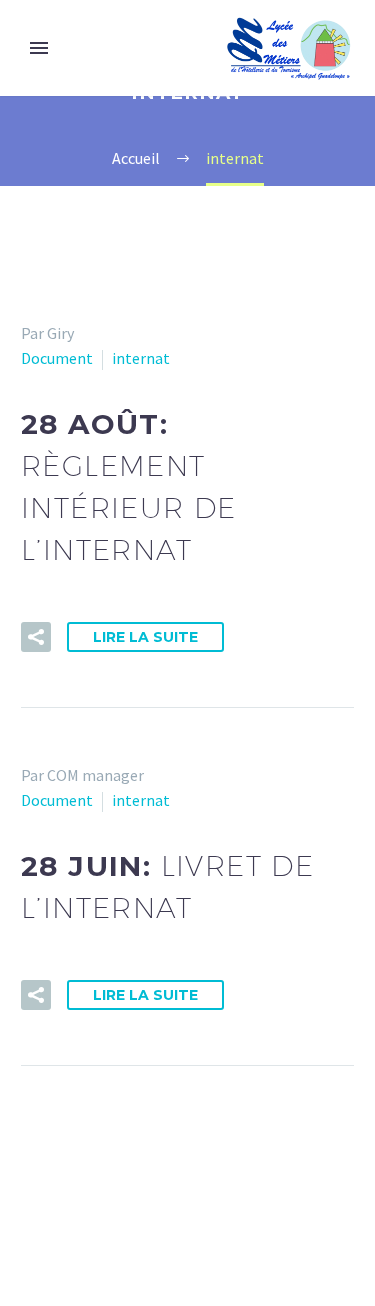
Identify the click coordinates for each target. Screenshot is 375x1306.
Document (57, 358)
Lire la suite (145, 637)
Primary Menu (39, 48)
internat (141, 358)
